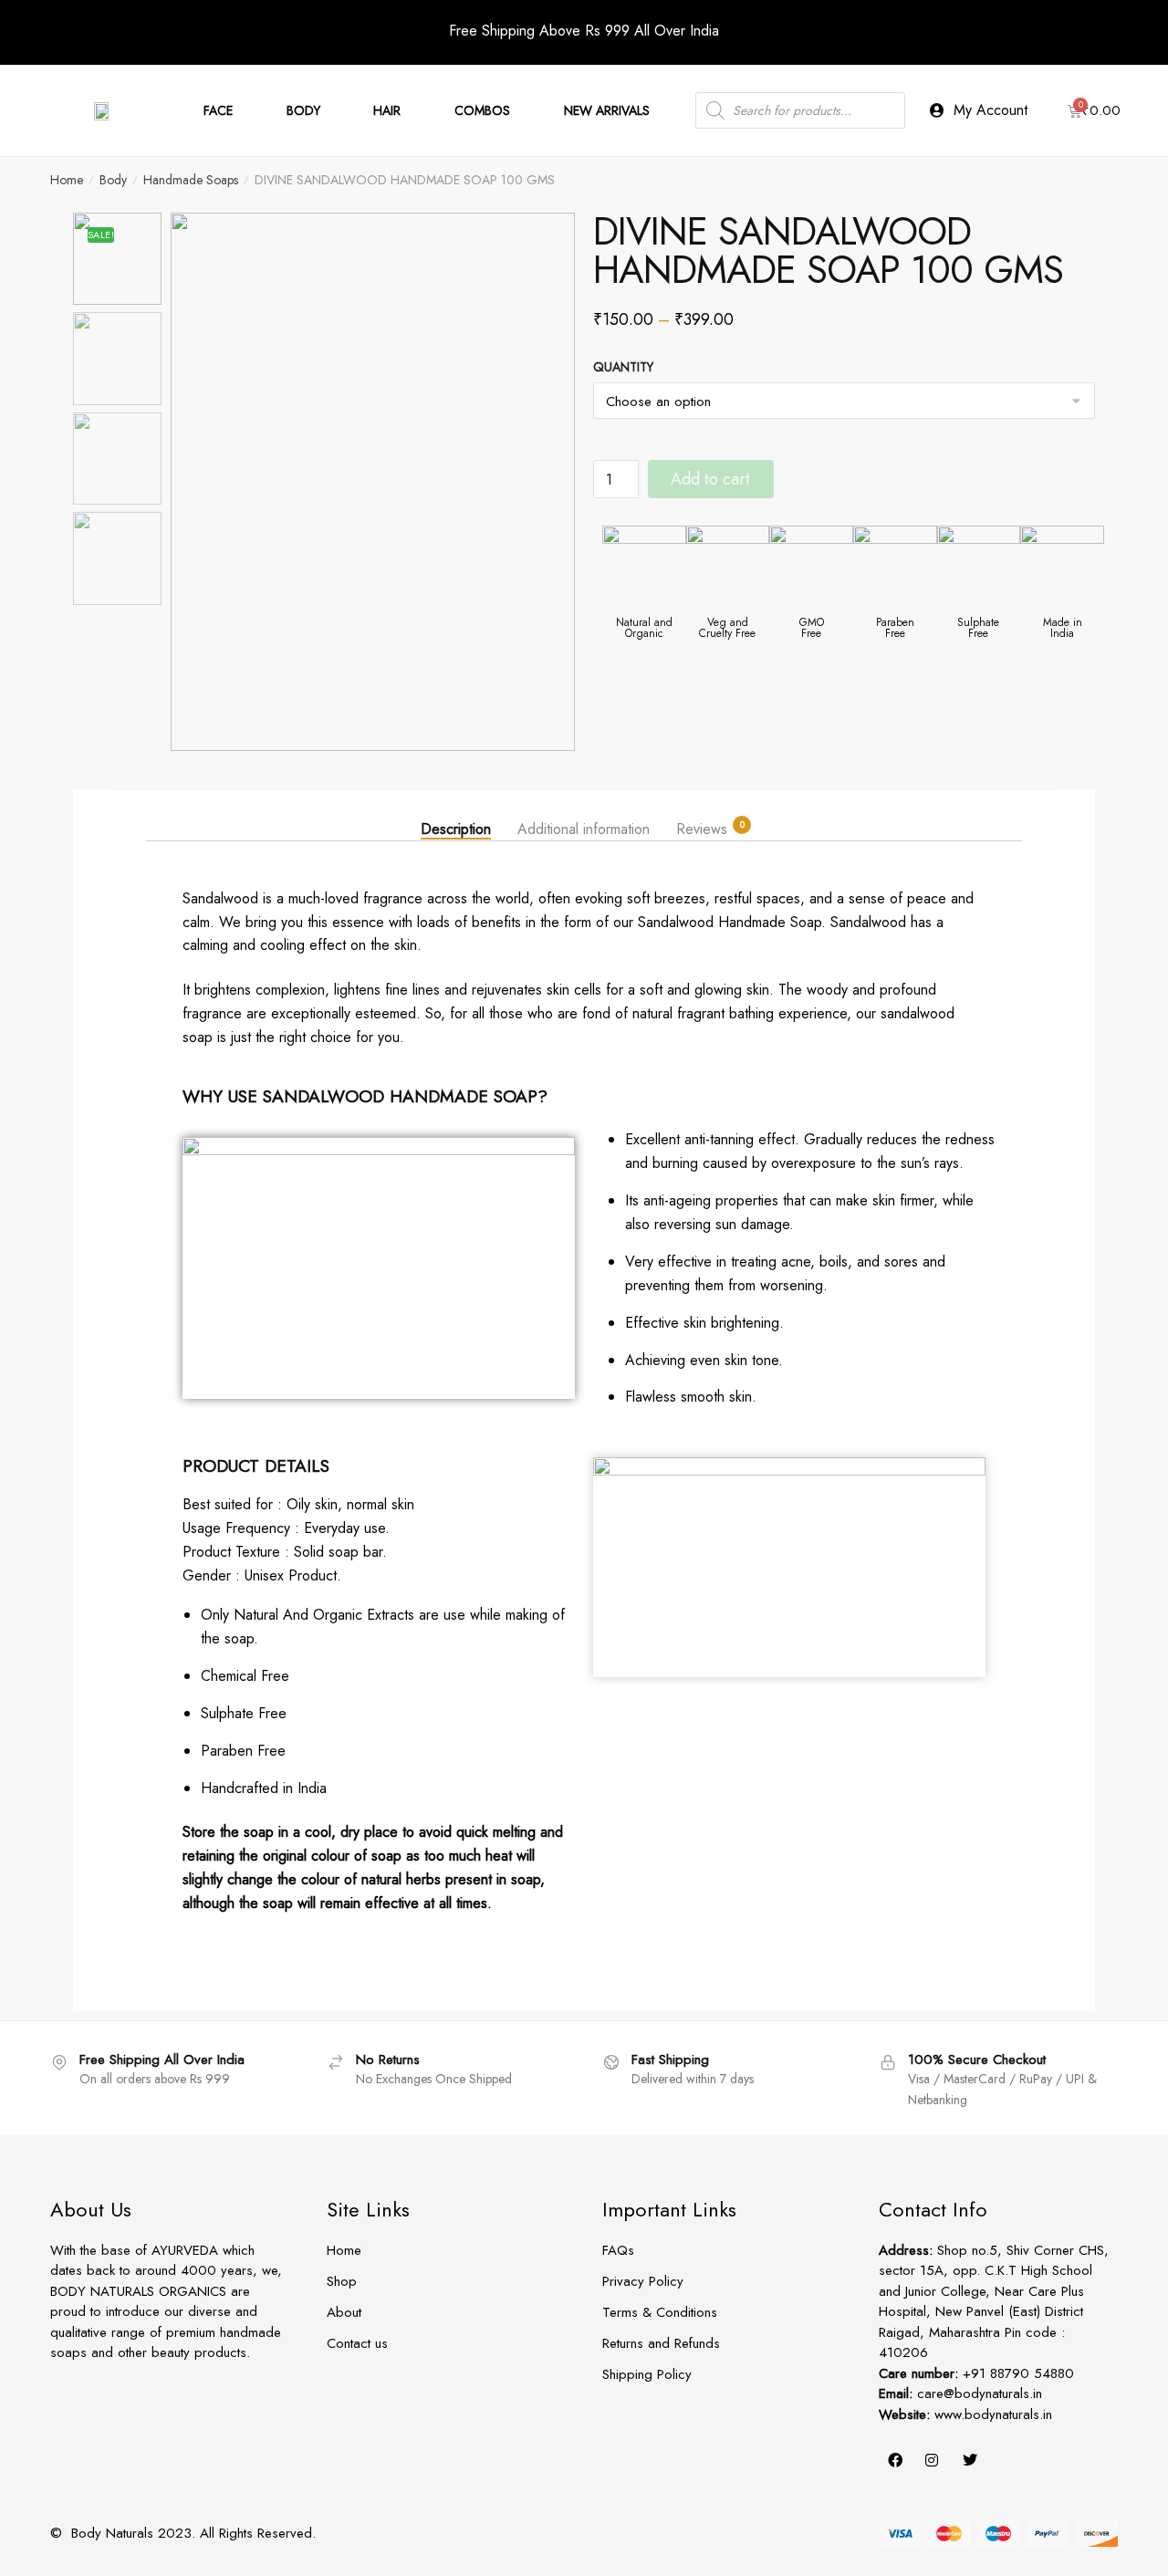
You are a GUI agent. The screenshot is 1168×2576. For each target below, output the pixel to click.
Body (113, 180)
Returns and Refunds (661, 2343)
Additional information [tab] (584, 829)
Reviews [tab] (702, 828)
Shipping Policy (647, 2374)
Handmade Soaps (191, 180)
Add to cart (710, 479)
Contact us (357, 2343)
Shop (342, 2281)
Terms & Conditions (660, 2312)
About (344, 2312)
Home (67, 180)
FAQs (618, 2250)
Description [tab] (456, 829)
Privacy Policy (643, 2281)
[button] (552, 491)
